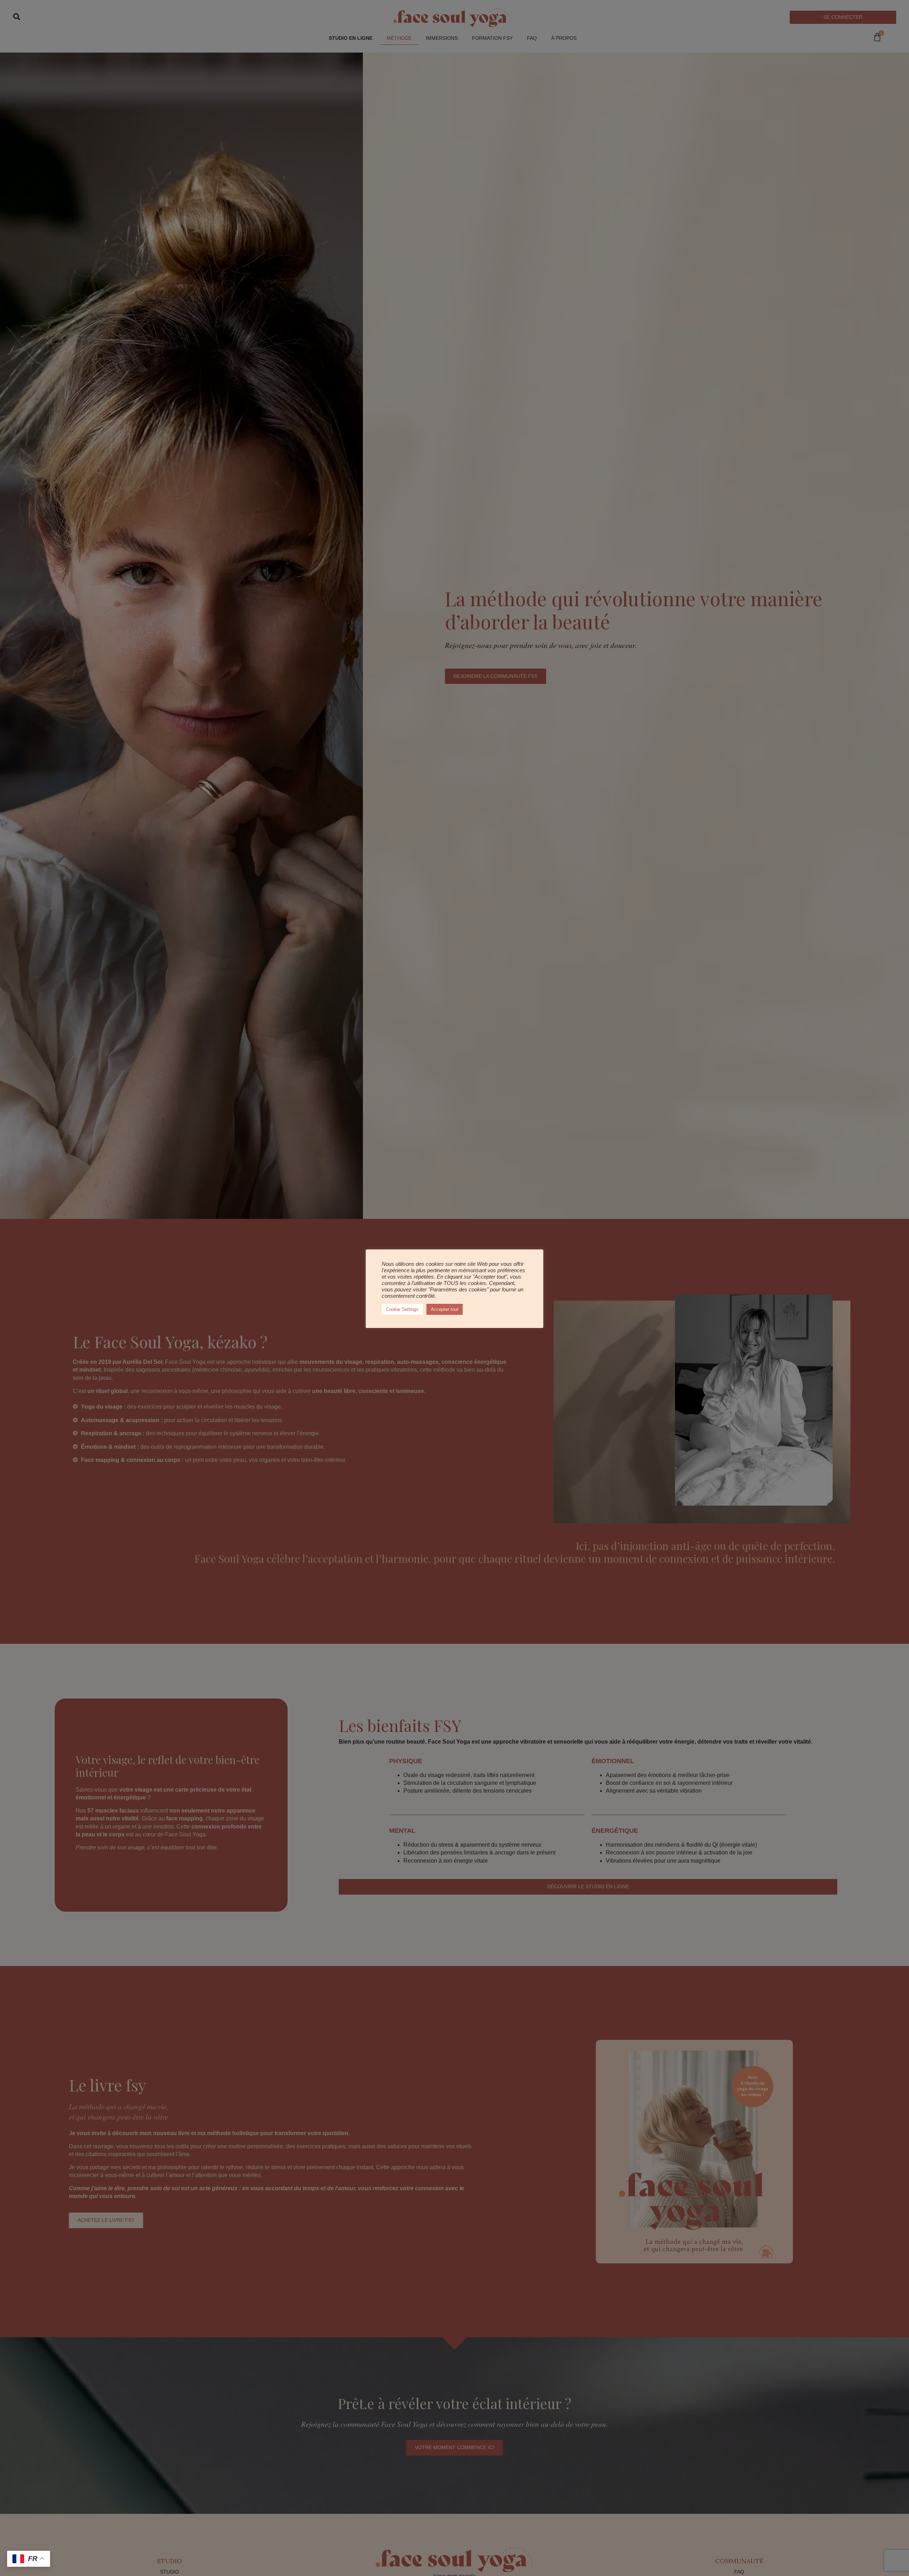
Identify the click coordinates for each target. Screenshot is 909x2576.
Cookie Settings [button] (402, 1309)
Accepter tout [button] (445, 1309)
